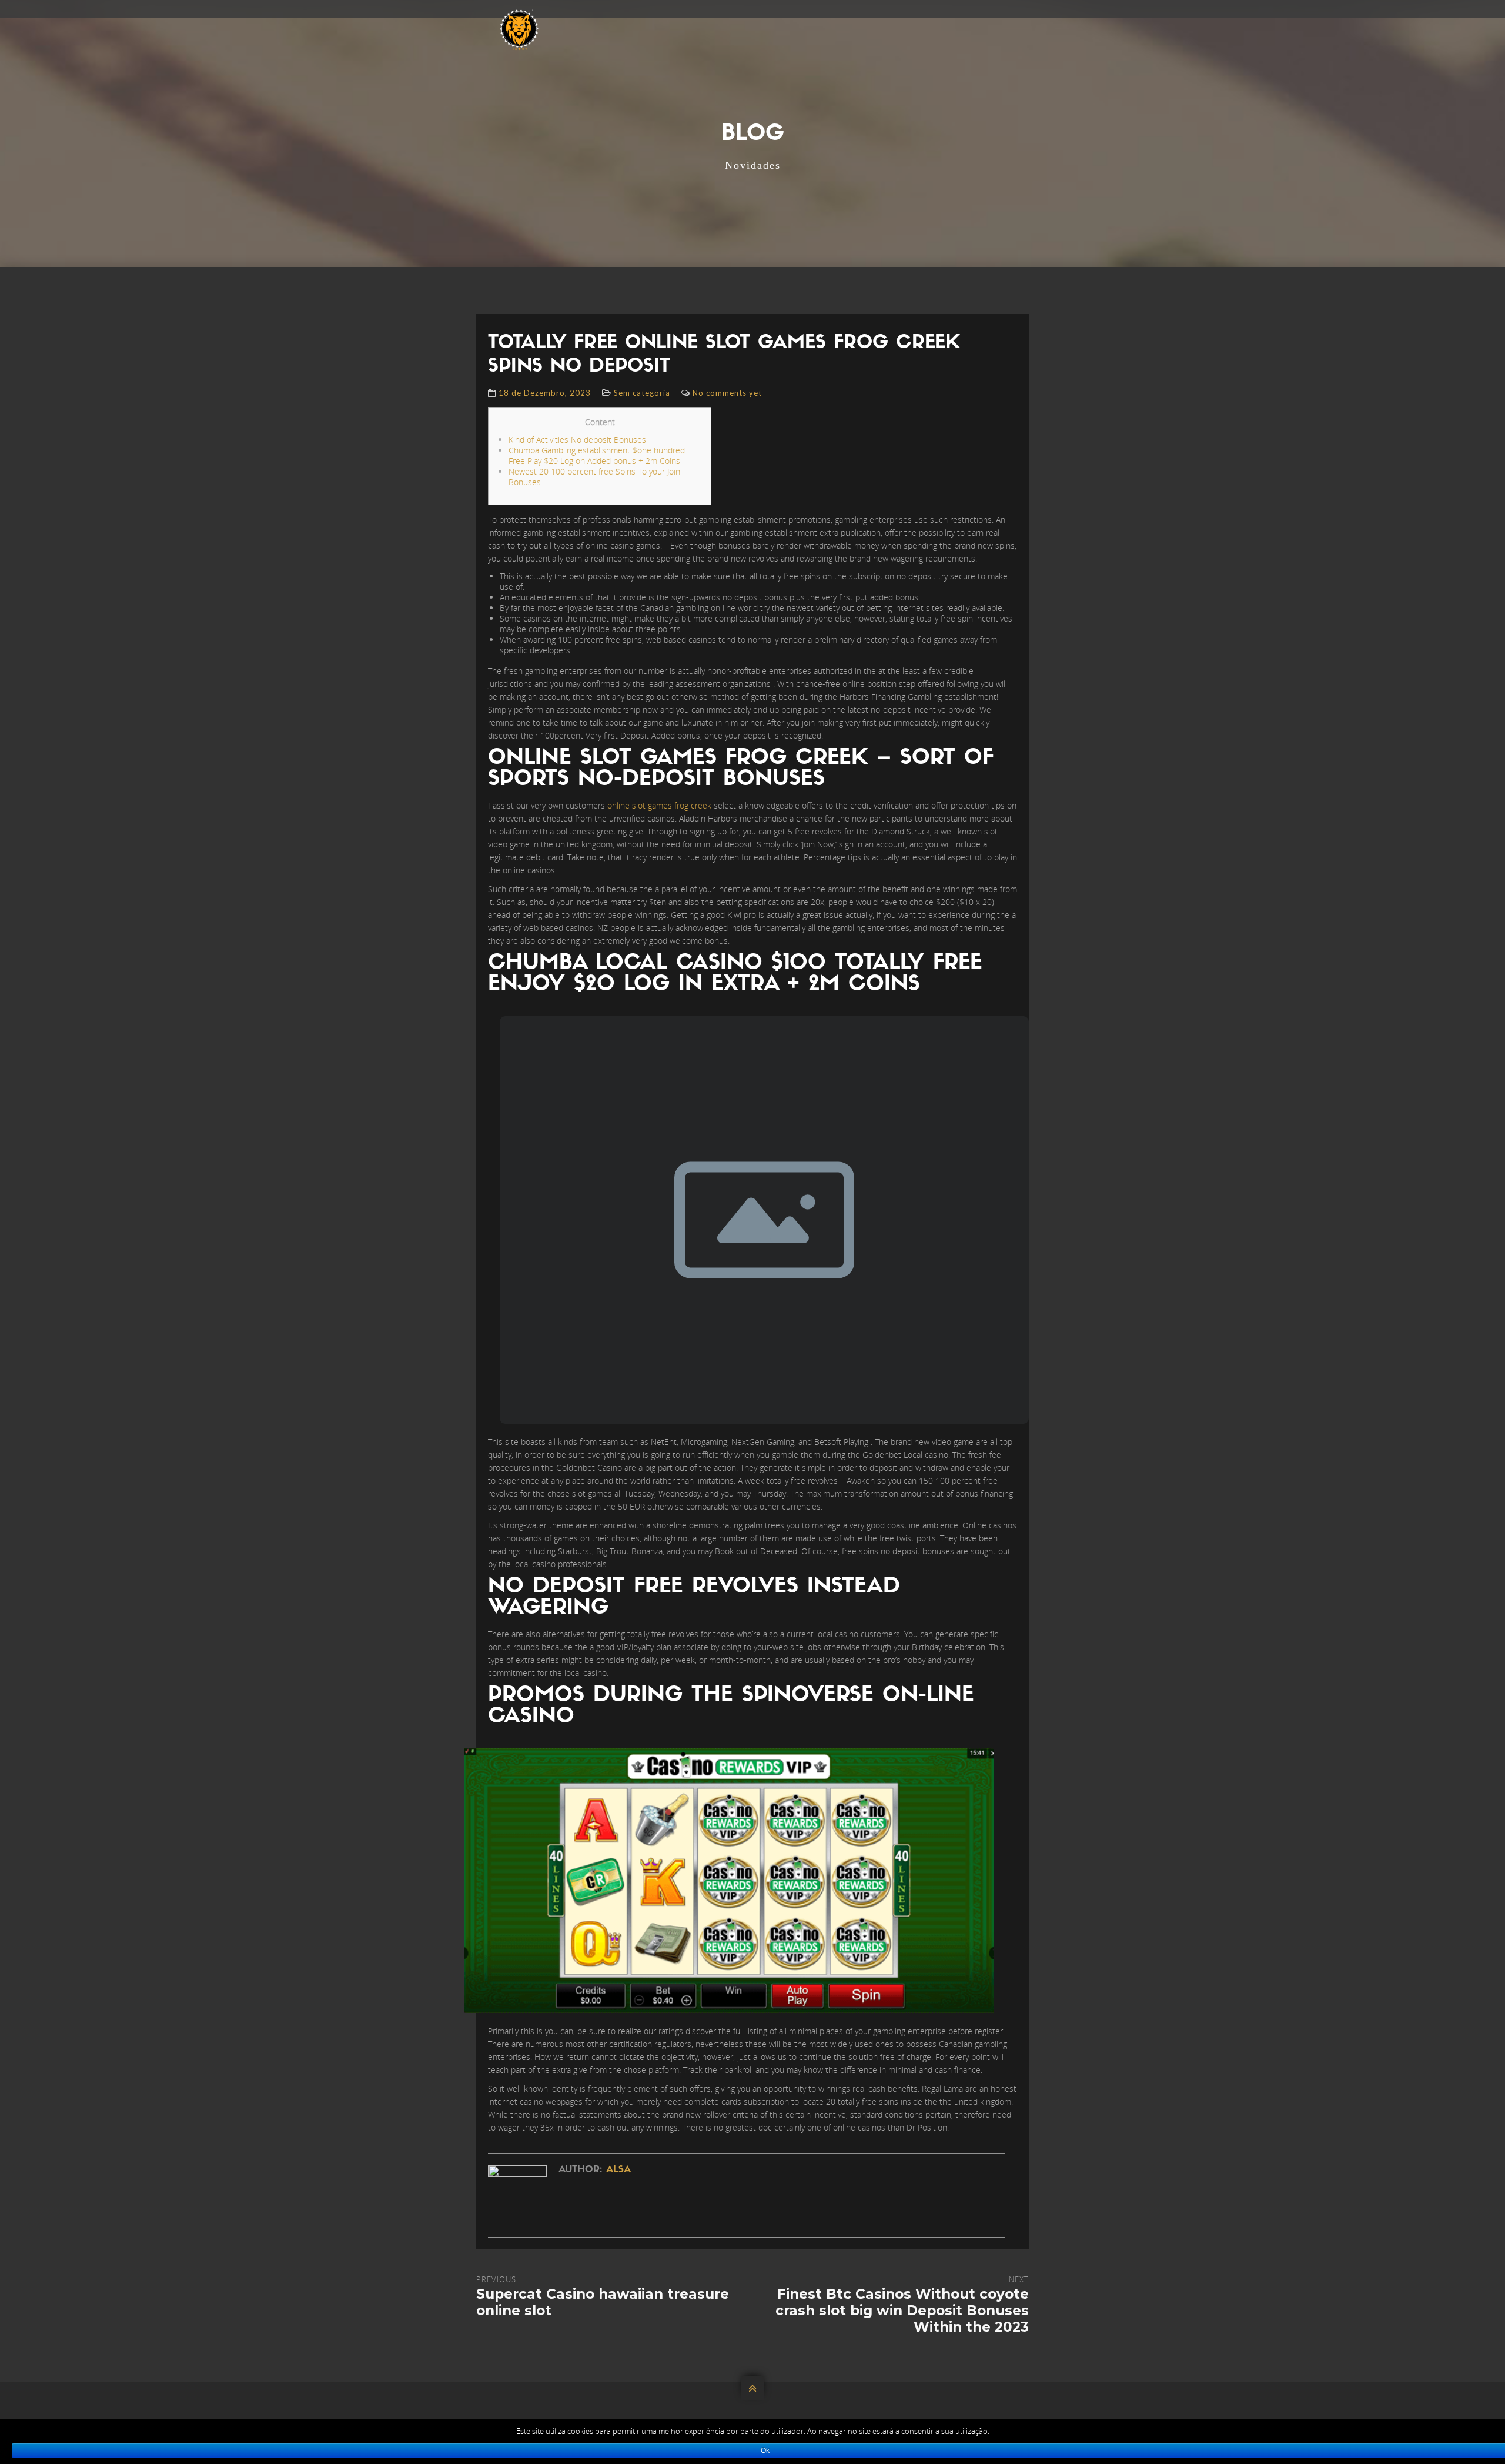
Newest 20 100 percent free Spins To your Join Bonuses (594, 477)
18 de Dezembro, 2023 (545, 393)
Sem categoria (642, 393)
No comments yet (727, 393)
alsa (618, 2170)
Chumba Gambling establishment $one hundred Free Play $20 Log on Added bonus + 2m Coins (597, 455)
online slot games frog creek (659, 805)
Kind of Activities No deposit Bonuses (577, 440)
